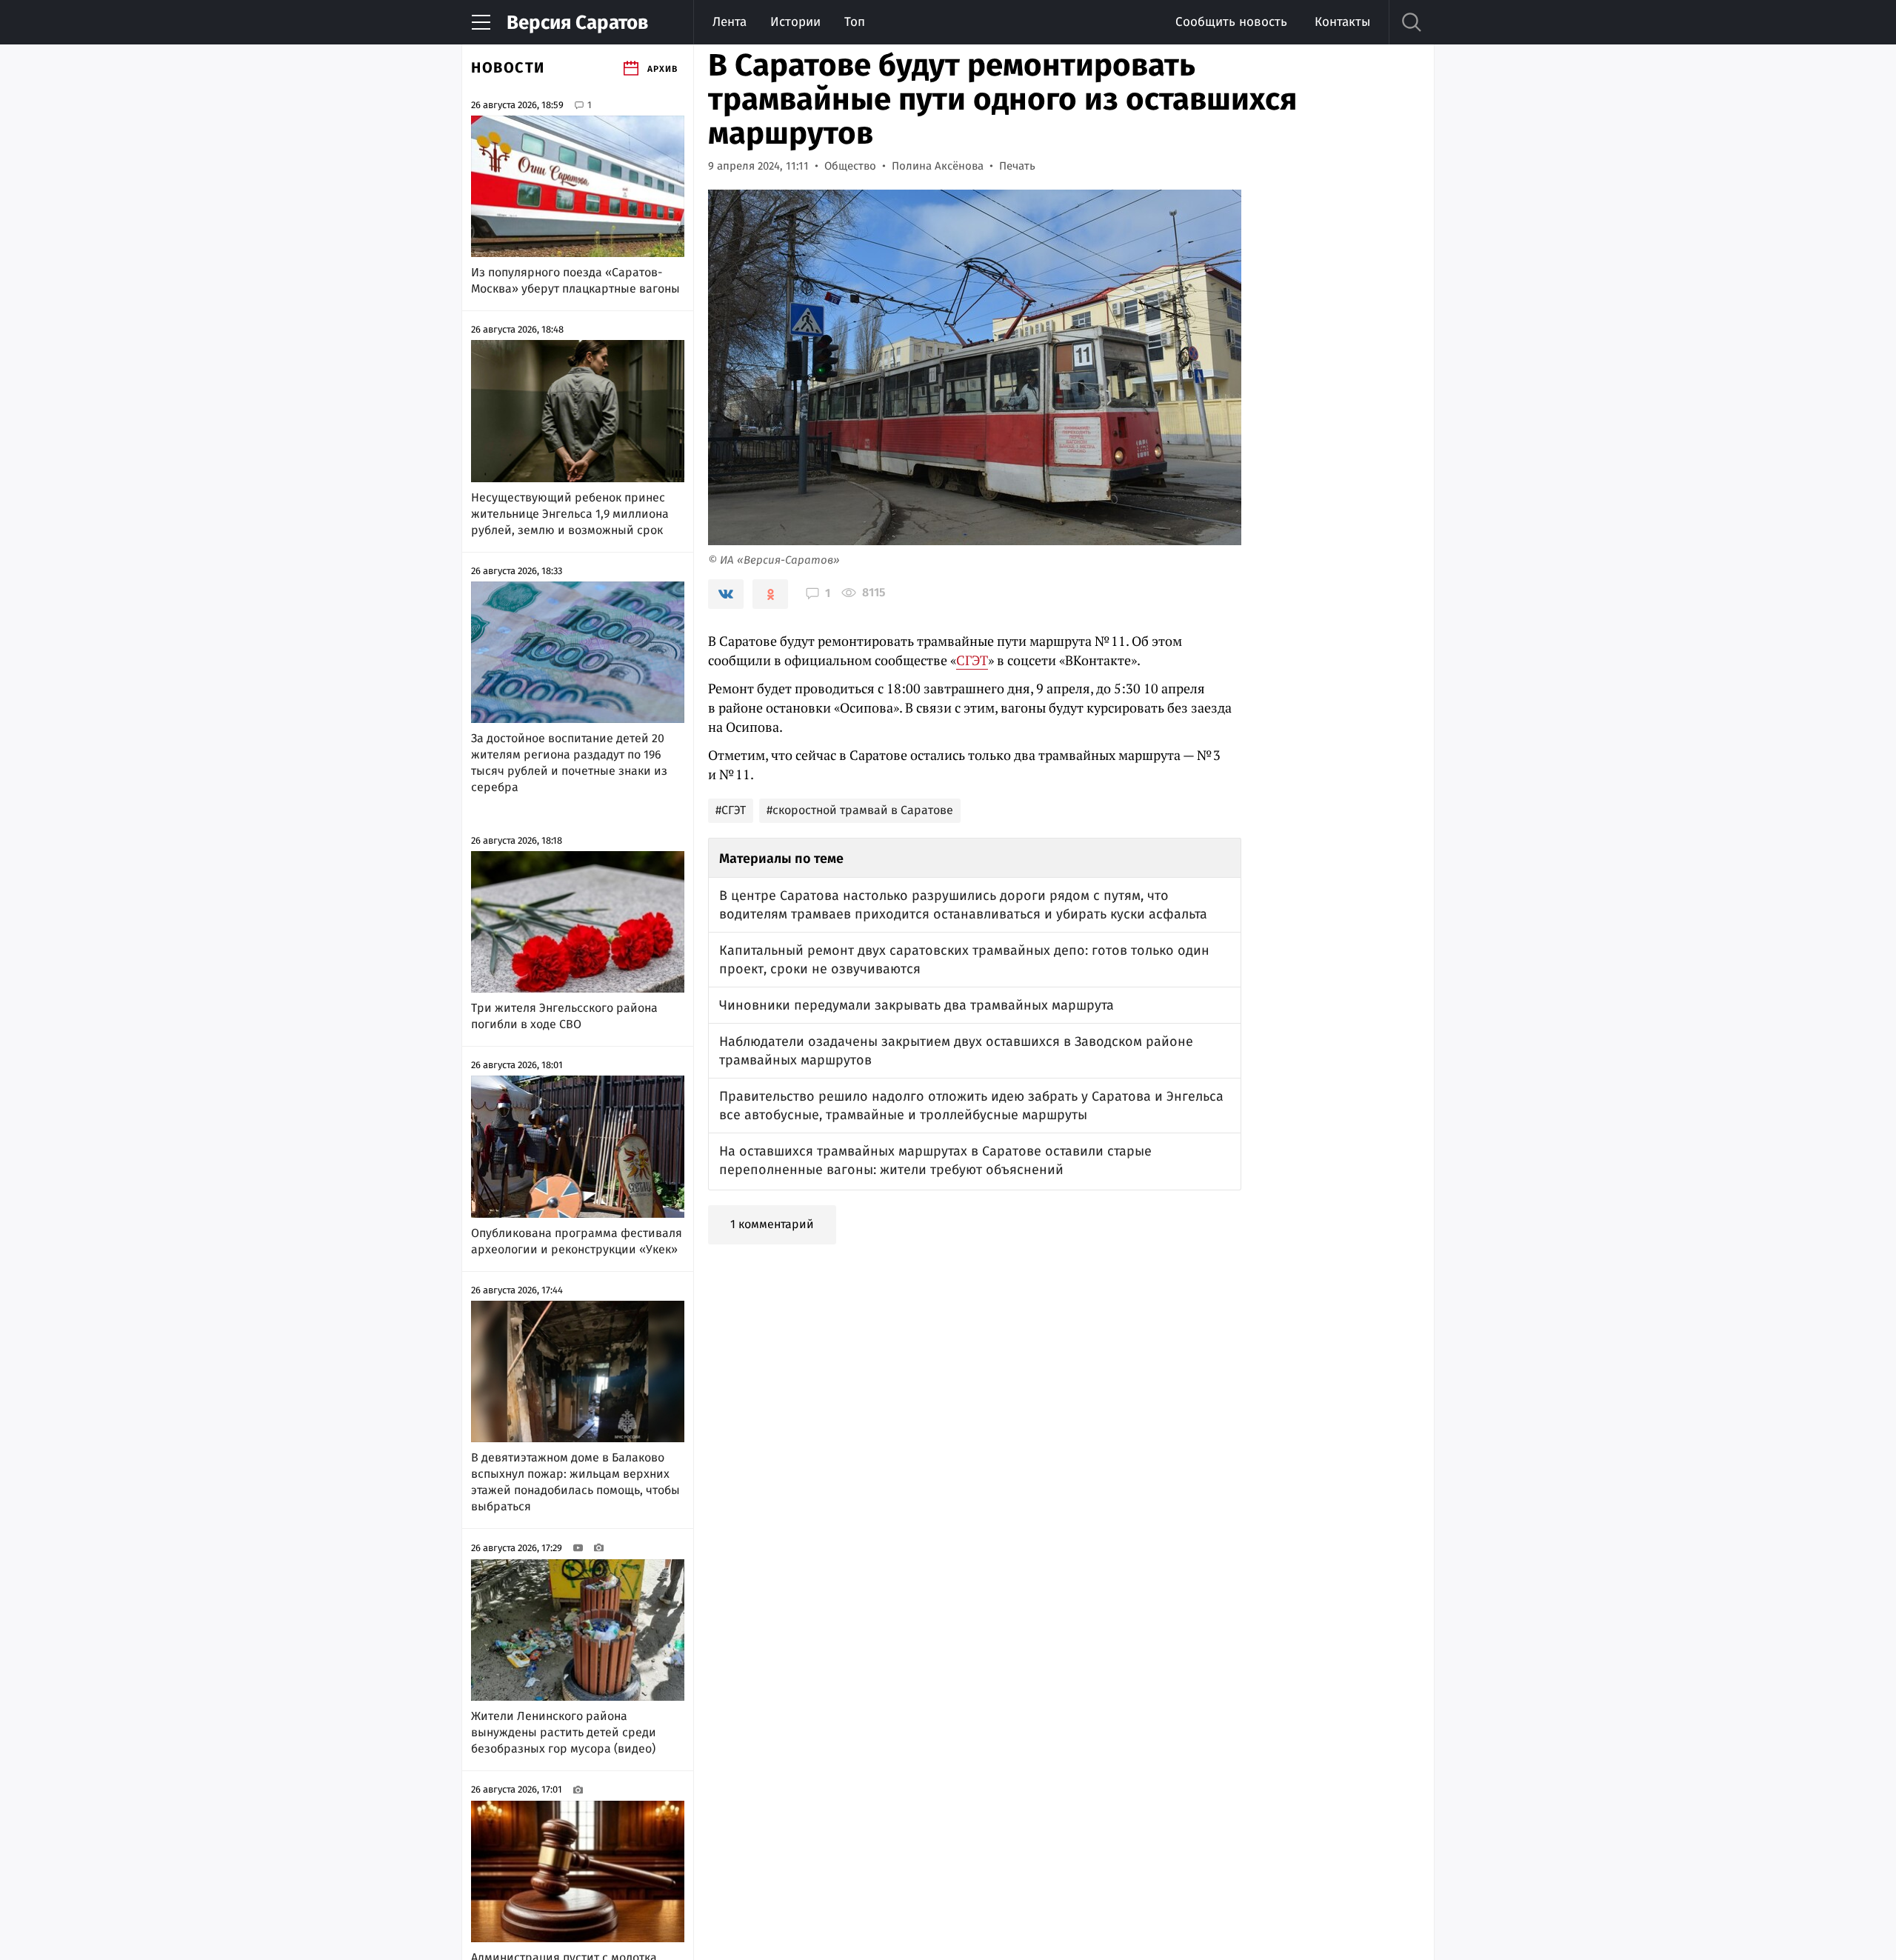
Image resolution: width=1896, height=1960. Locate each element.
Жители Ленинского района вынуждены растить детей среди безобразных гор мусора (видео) (564, 1732)
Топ (855, 22)
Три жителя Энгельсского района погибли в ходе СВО (564, 1016)
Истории (795, 22)
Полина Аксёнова (938, 166)
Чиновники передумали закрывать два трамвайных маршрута (917, 1005)
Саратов (577, 23)
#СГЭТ (731, 810)
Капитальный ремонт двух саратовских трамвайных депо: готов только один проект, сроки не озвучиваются (964, 960)
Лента (730, 22)
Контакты (1342, 22)
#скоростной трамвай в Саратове (860, 810)
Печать (1017, 166)
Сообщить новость (1231, 22)
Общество (850, 166)
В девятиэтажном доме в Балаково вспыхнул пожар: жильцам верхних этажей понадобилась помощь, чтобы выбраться (575, 1482)
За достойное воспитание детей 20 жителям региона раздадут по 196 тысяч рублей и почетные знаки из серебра (569, 763)
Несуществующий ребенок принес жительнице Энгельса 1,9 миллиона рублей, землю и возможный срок (570, 514)
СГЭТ (972, 660)
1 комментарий (772, 1224)
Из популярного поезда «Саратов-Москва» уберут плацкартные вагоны (575, 280)
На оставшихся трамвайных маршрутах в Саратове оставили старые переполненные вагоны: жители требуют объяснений (935, 1160)
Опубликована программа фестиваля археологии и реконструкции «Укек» (577, 1241)
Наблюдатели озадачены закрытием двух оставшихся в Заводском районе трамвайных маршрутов (956, 1051)
